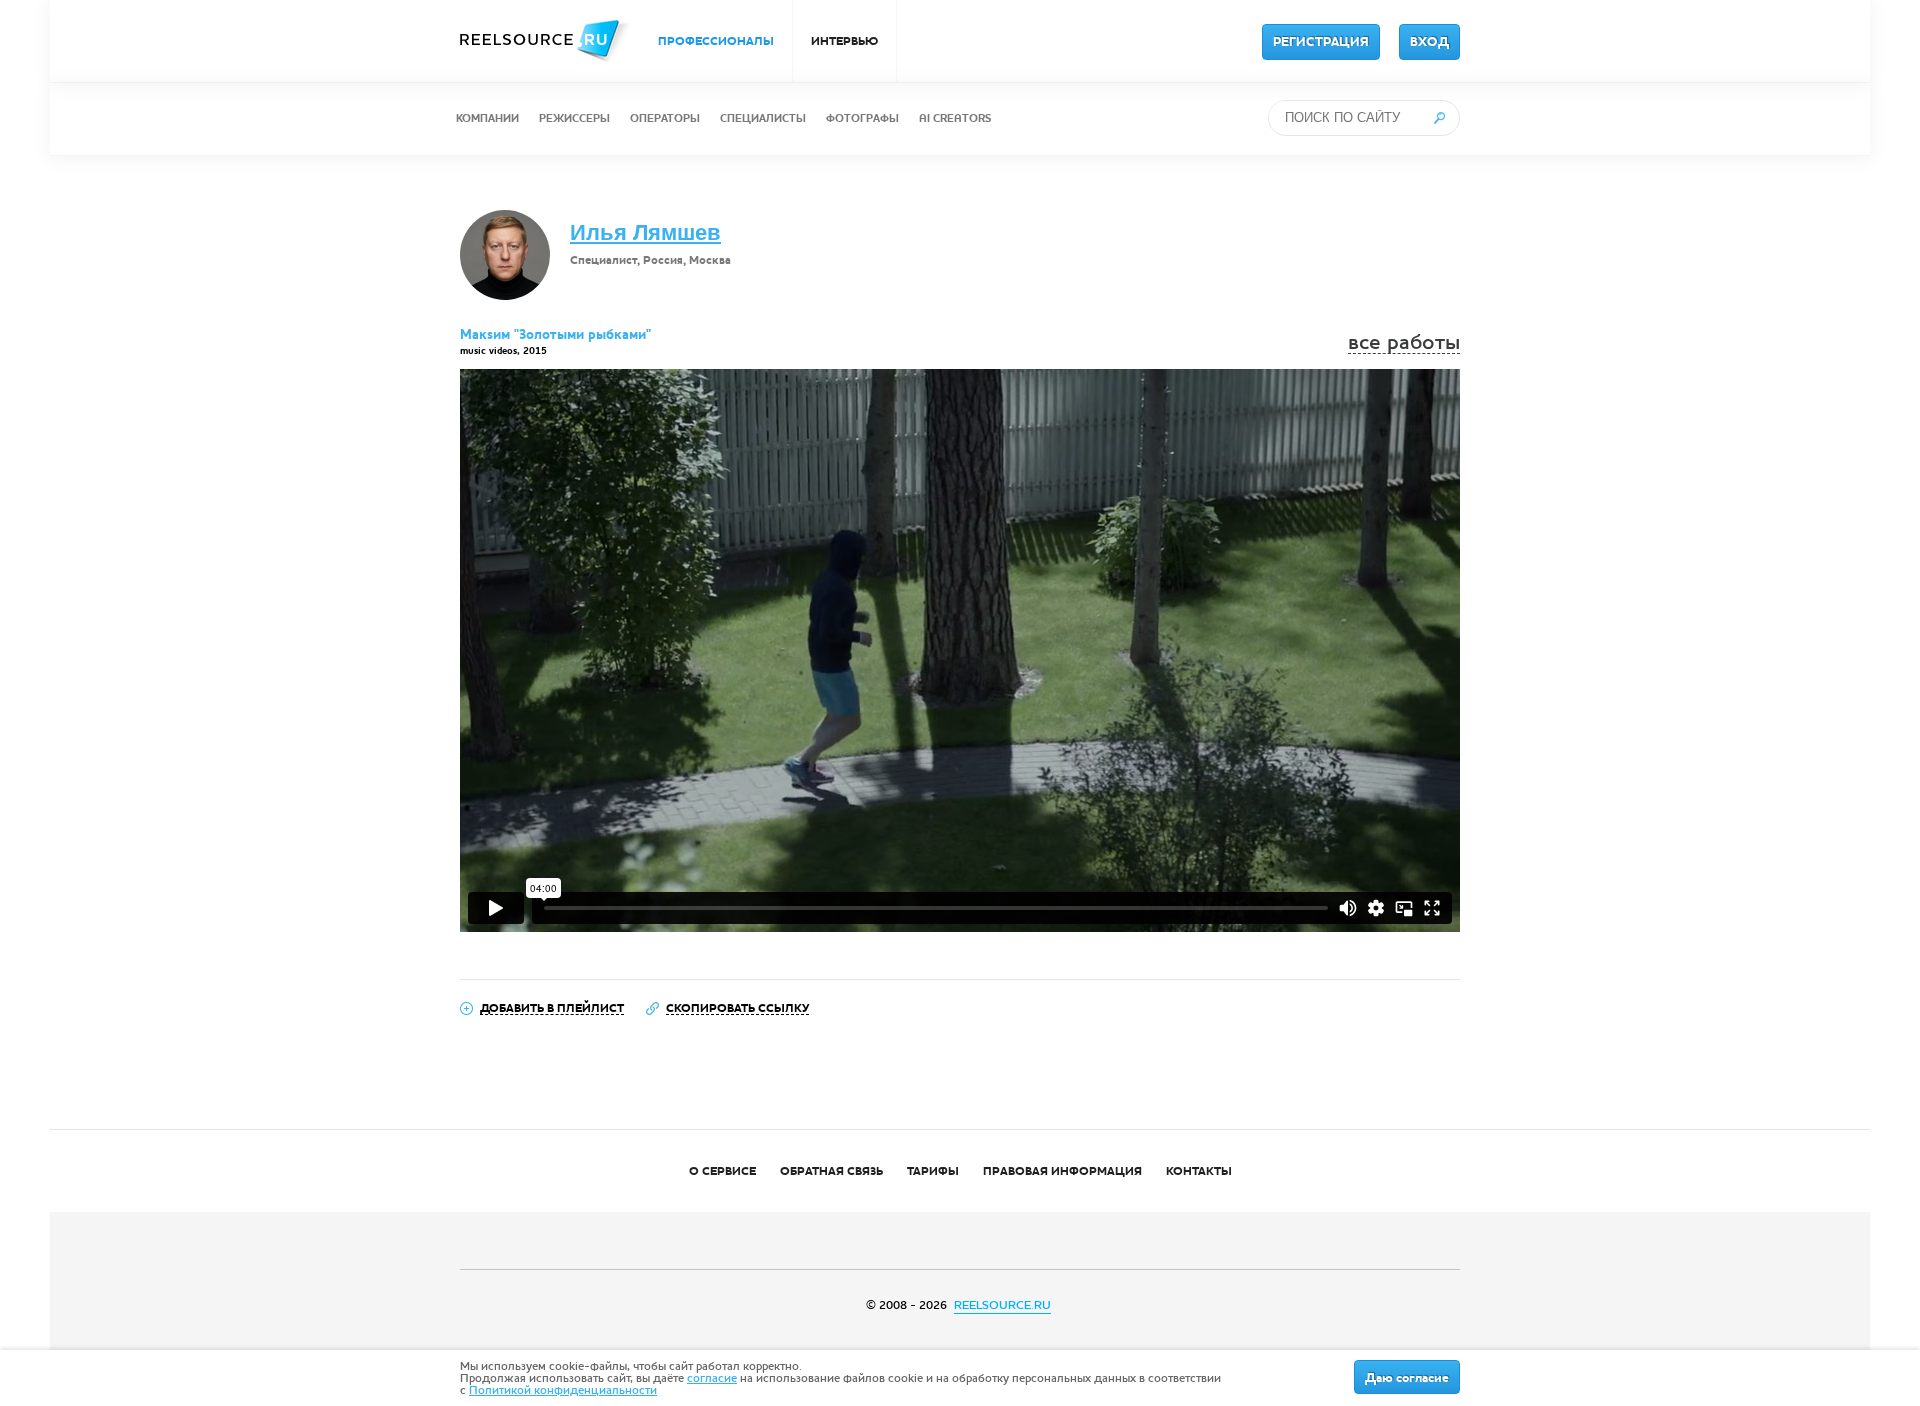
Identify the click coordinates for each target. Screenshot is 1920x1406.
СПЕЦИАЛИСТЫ (763, 118)
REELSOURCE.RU (1002, 1305)
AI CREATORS (955, 118)
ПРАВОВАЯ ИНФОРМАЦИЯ (1062, 1171)
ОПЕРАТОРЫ (665, 118)
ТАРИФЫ (933, 1171)
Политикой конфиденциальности (563, 1390)
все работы (1404, 342)
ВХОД (1429, 42)
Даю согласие (1407, 1378)
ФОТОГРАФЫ (862, 118)
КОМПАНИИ (487, 118)
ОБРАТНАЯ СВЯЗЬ (831, 1171)
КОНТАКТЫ (1199, 1171)
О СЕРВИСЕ (722, 1171)
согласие (712, 1378)
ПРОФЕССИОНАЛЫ (716, 41)
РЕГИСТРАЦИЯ (1321, 42)
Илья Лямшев (645, 232)
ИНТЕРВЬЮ (844, 41)
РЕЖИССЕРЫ (574, 118)
